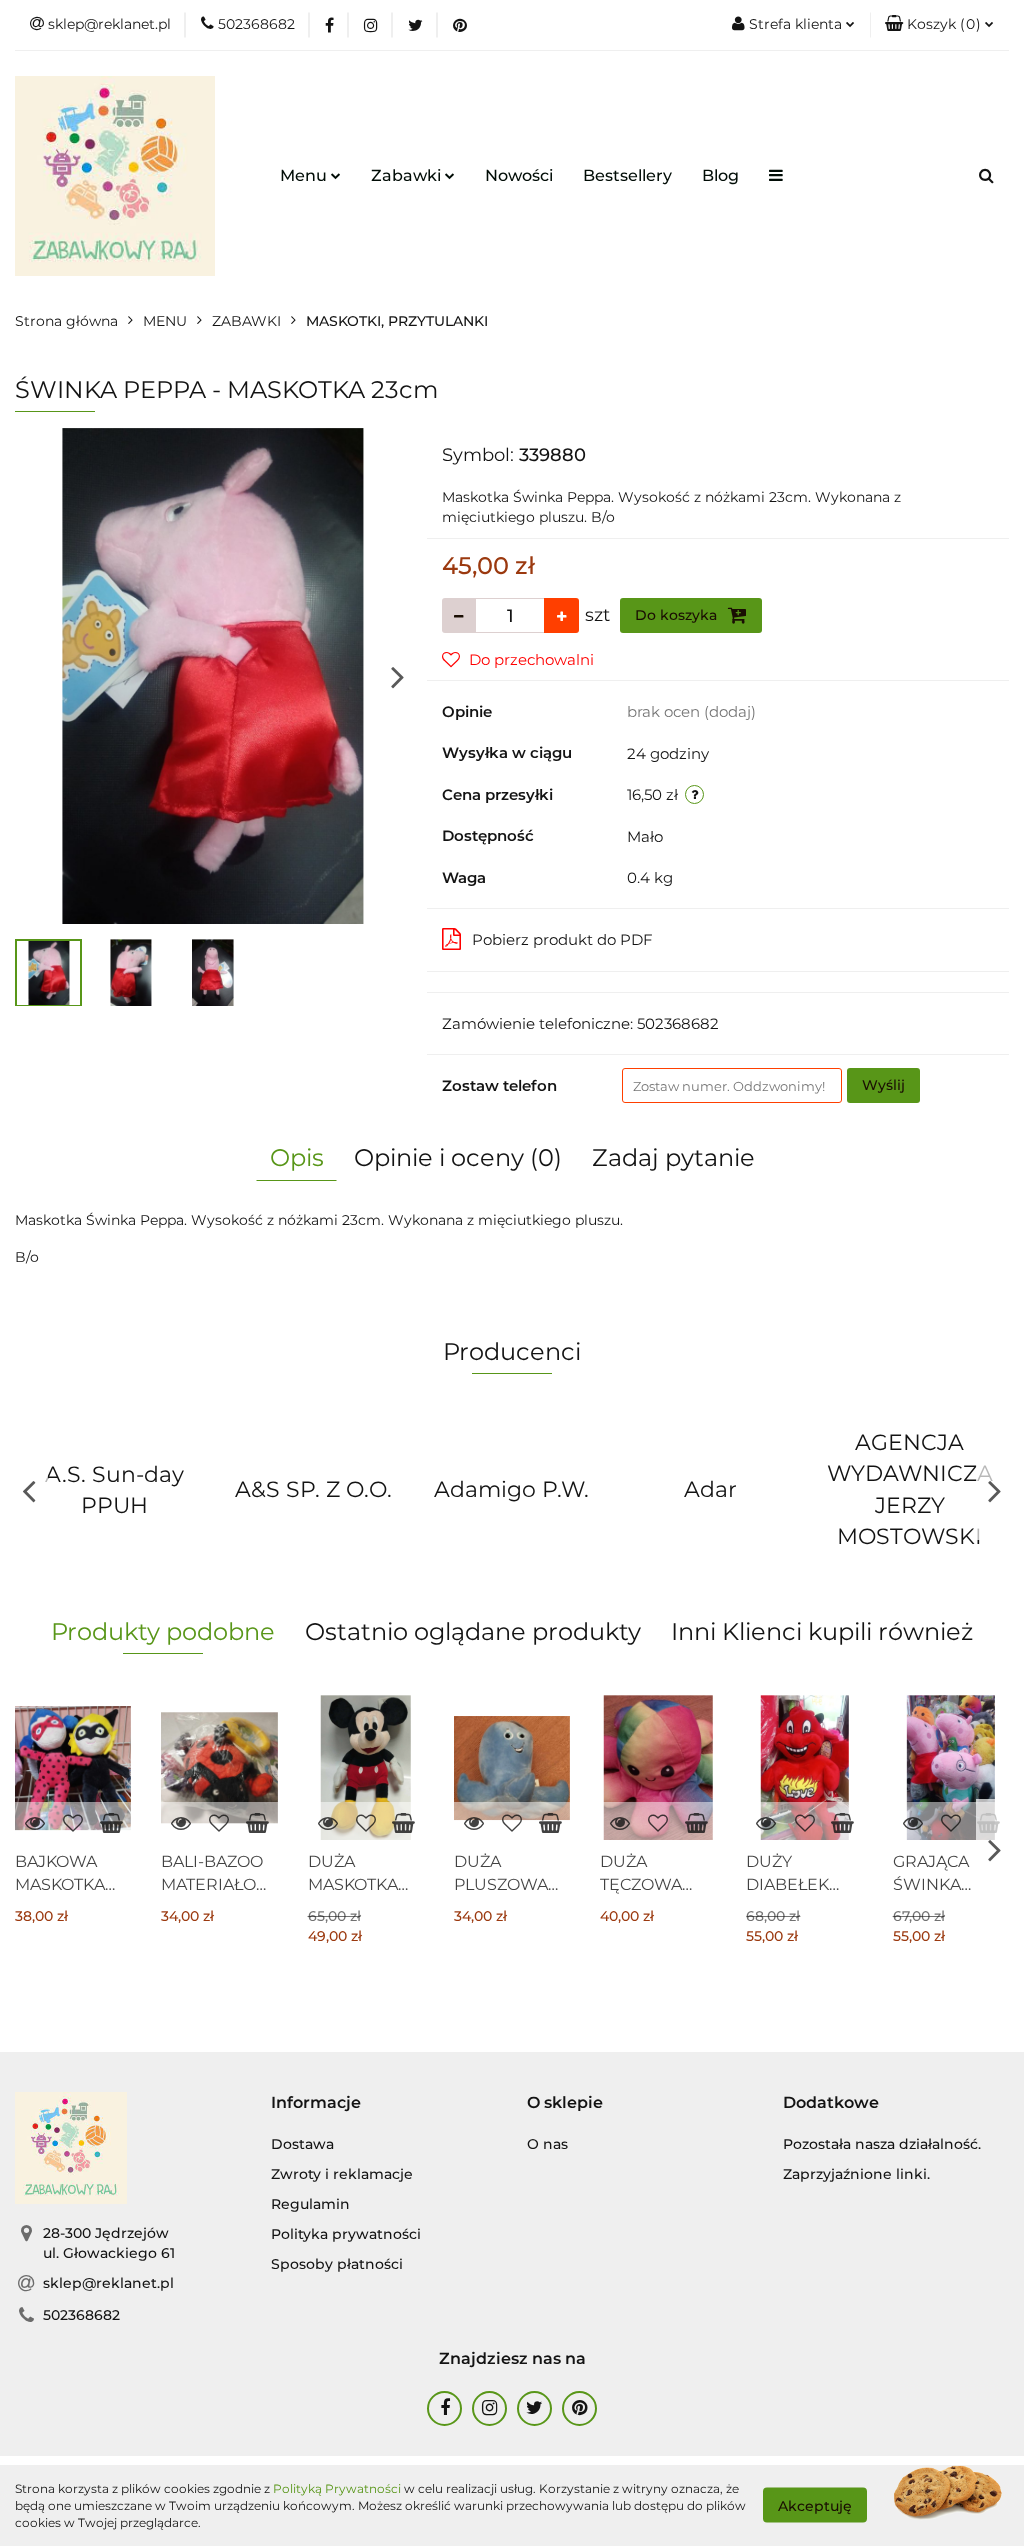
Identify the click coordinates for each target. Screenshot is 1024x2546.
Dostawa (302, 2144)
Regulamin (310, 2204)
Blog (720, 175)
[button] (939, 25)
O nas (547, 2144)
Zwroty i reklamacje (342, 2174)
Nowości (519, 175)
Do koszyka (678, 615)
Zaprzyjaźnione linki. (856, 2174)
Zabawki (408, 175)
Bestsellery (627, 175)
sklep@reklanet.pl (108, 2283)
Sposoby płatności (337, 2264)
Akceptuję (815, 2506)
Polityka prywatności (346, 2234)
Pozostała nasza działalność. (882, 2144)
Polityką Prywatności (337, 2488)
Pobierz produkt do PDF (562, 939)
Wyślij (883, 1085)
